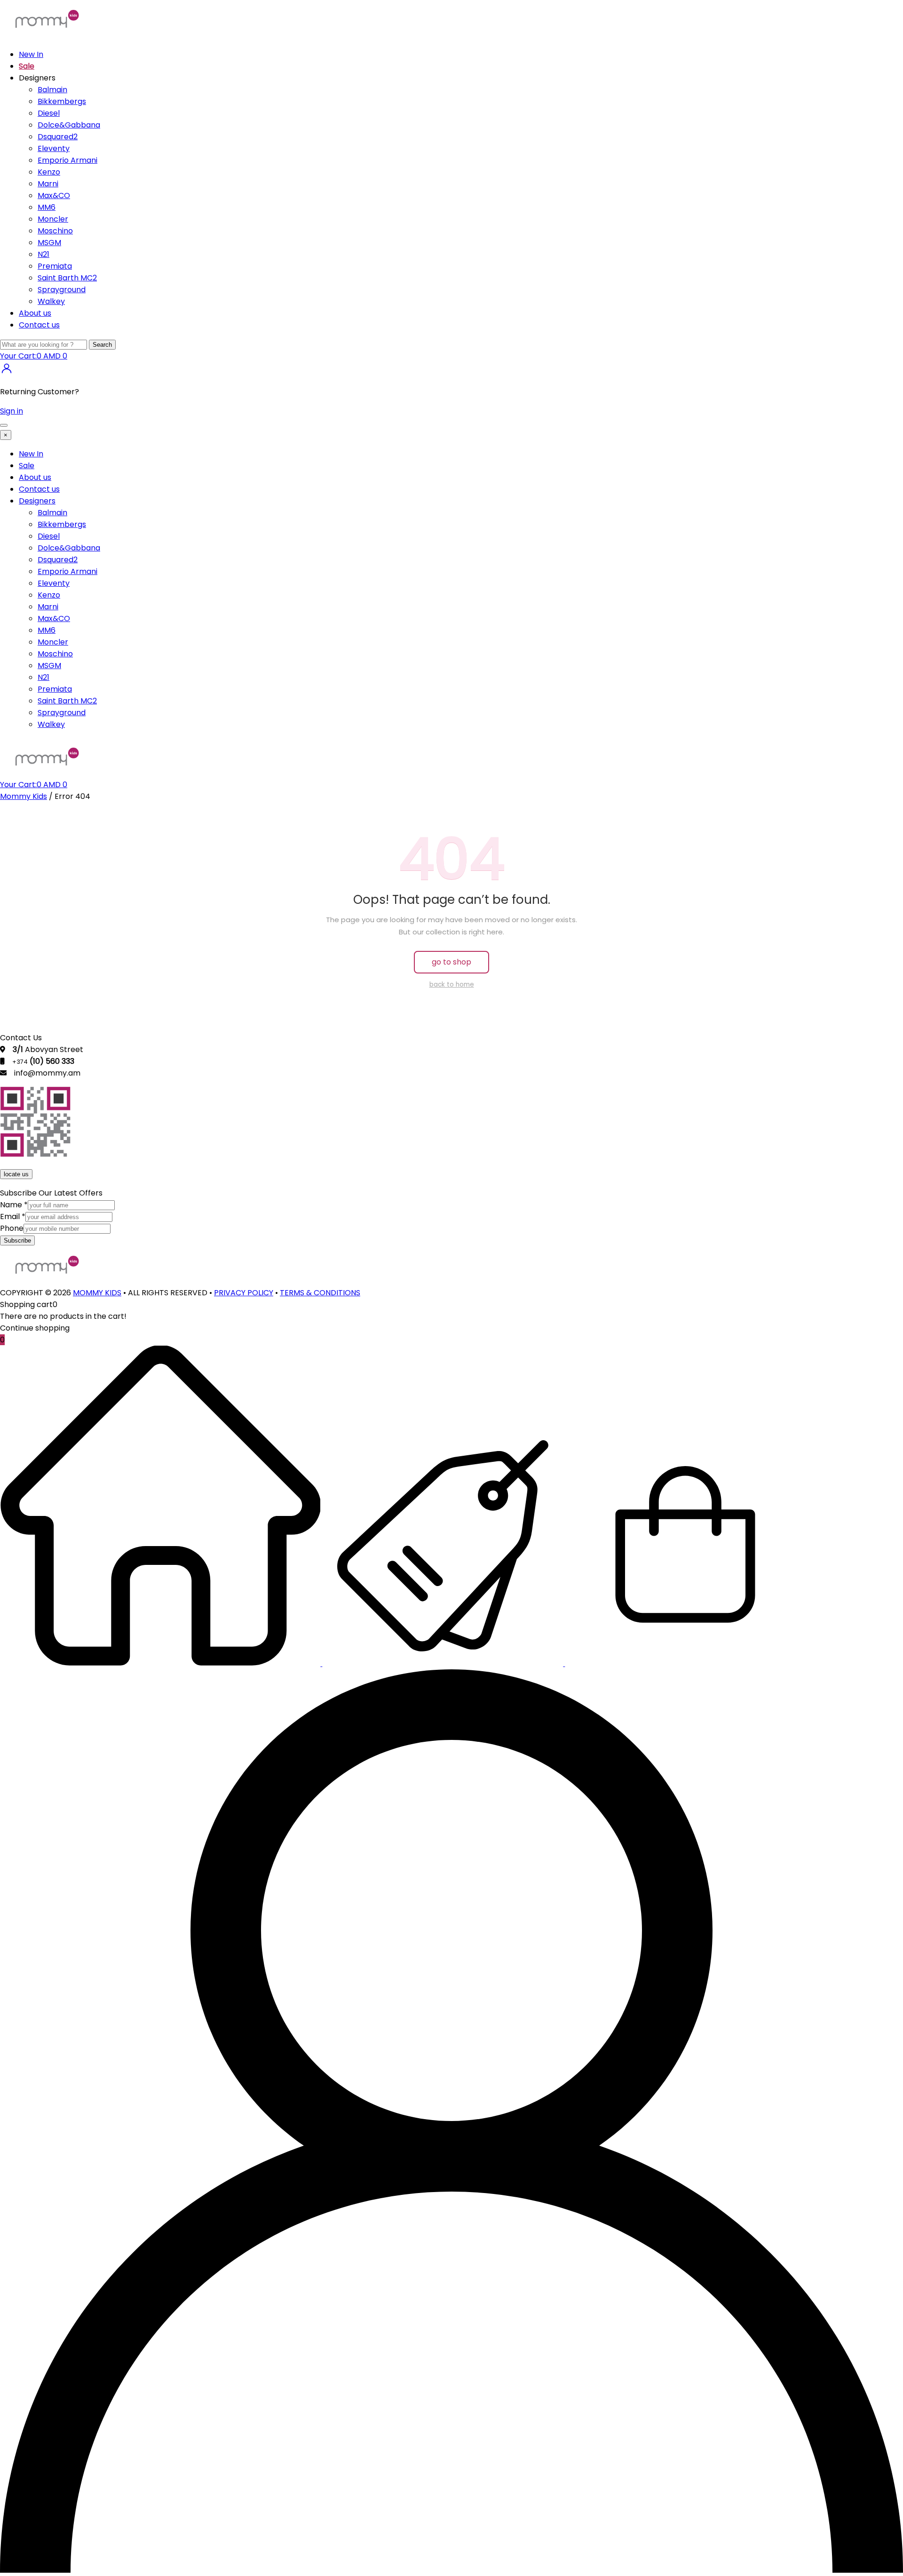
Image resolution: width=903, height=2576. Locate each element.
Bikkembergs (62, 101)
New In (31, 54)
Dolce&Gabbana (69, 125)
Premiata (55, 266)
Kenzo (49, 172)
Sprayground (62, 290)
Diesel (49, 113)
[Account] (451, 2570)
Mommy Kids (24, 796)
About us (35, 313)
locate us (16, 1174)
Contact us (39, 325)
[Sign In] (7, 372)
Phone (12, 1228)
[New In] (161, 1663)
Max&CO (54, 195)
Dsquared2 (58, 137)
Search (102, 345)
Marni (48, 184)
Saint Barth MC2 (67, 278)
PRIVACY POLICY (244, 1293)
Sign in (12, 411)
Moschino (55, 231)
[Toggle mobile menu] (4, 425)
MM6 (47, 207)
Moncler (53, 219)
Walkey (51, 301)
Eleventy (54, 148)
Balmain (52, 90)
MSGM (49, 243)
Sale (27, 66)
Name (14, 1205)
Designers (37, 501)
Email (13, 1216)
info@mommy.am (47, 1073)
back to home (452, 985)
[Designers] (444, 1663)
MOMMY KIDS (97, 1293)
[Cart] (685, 1663)
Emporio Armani (67, 160)
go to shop (451, 962)
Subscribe (17, 1240)
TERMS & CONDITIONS (320, 1293)
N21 (44, 254)
